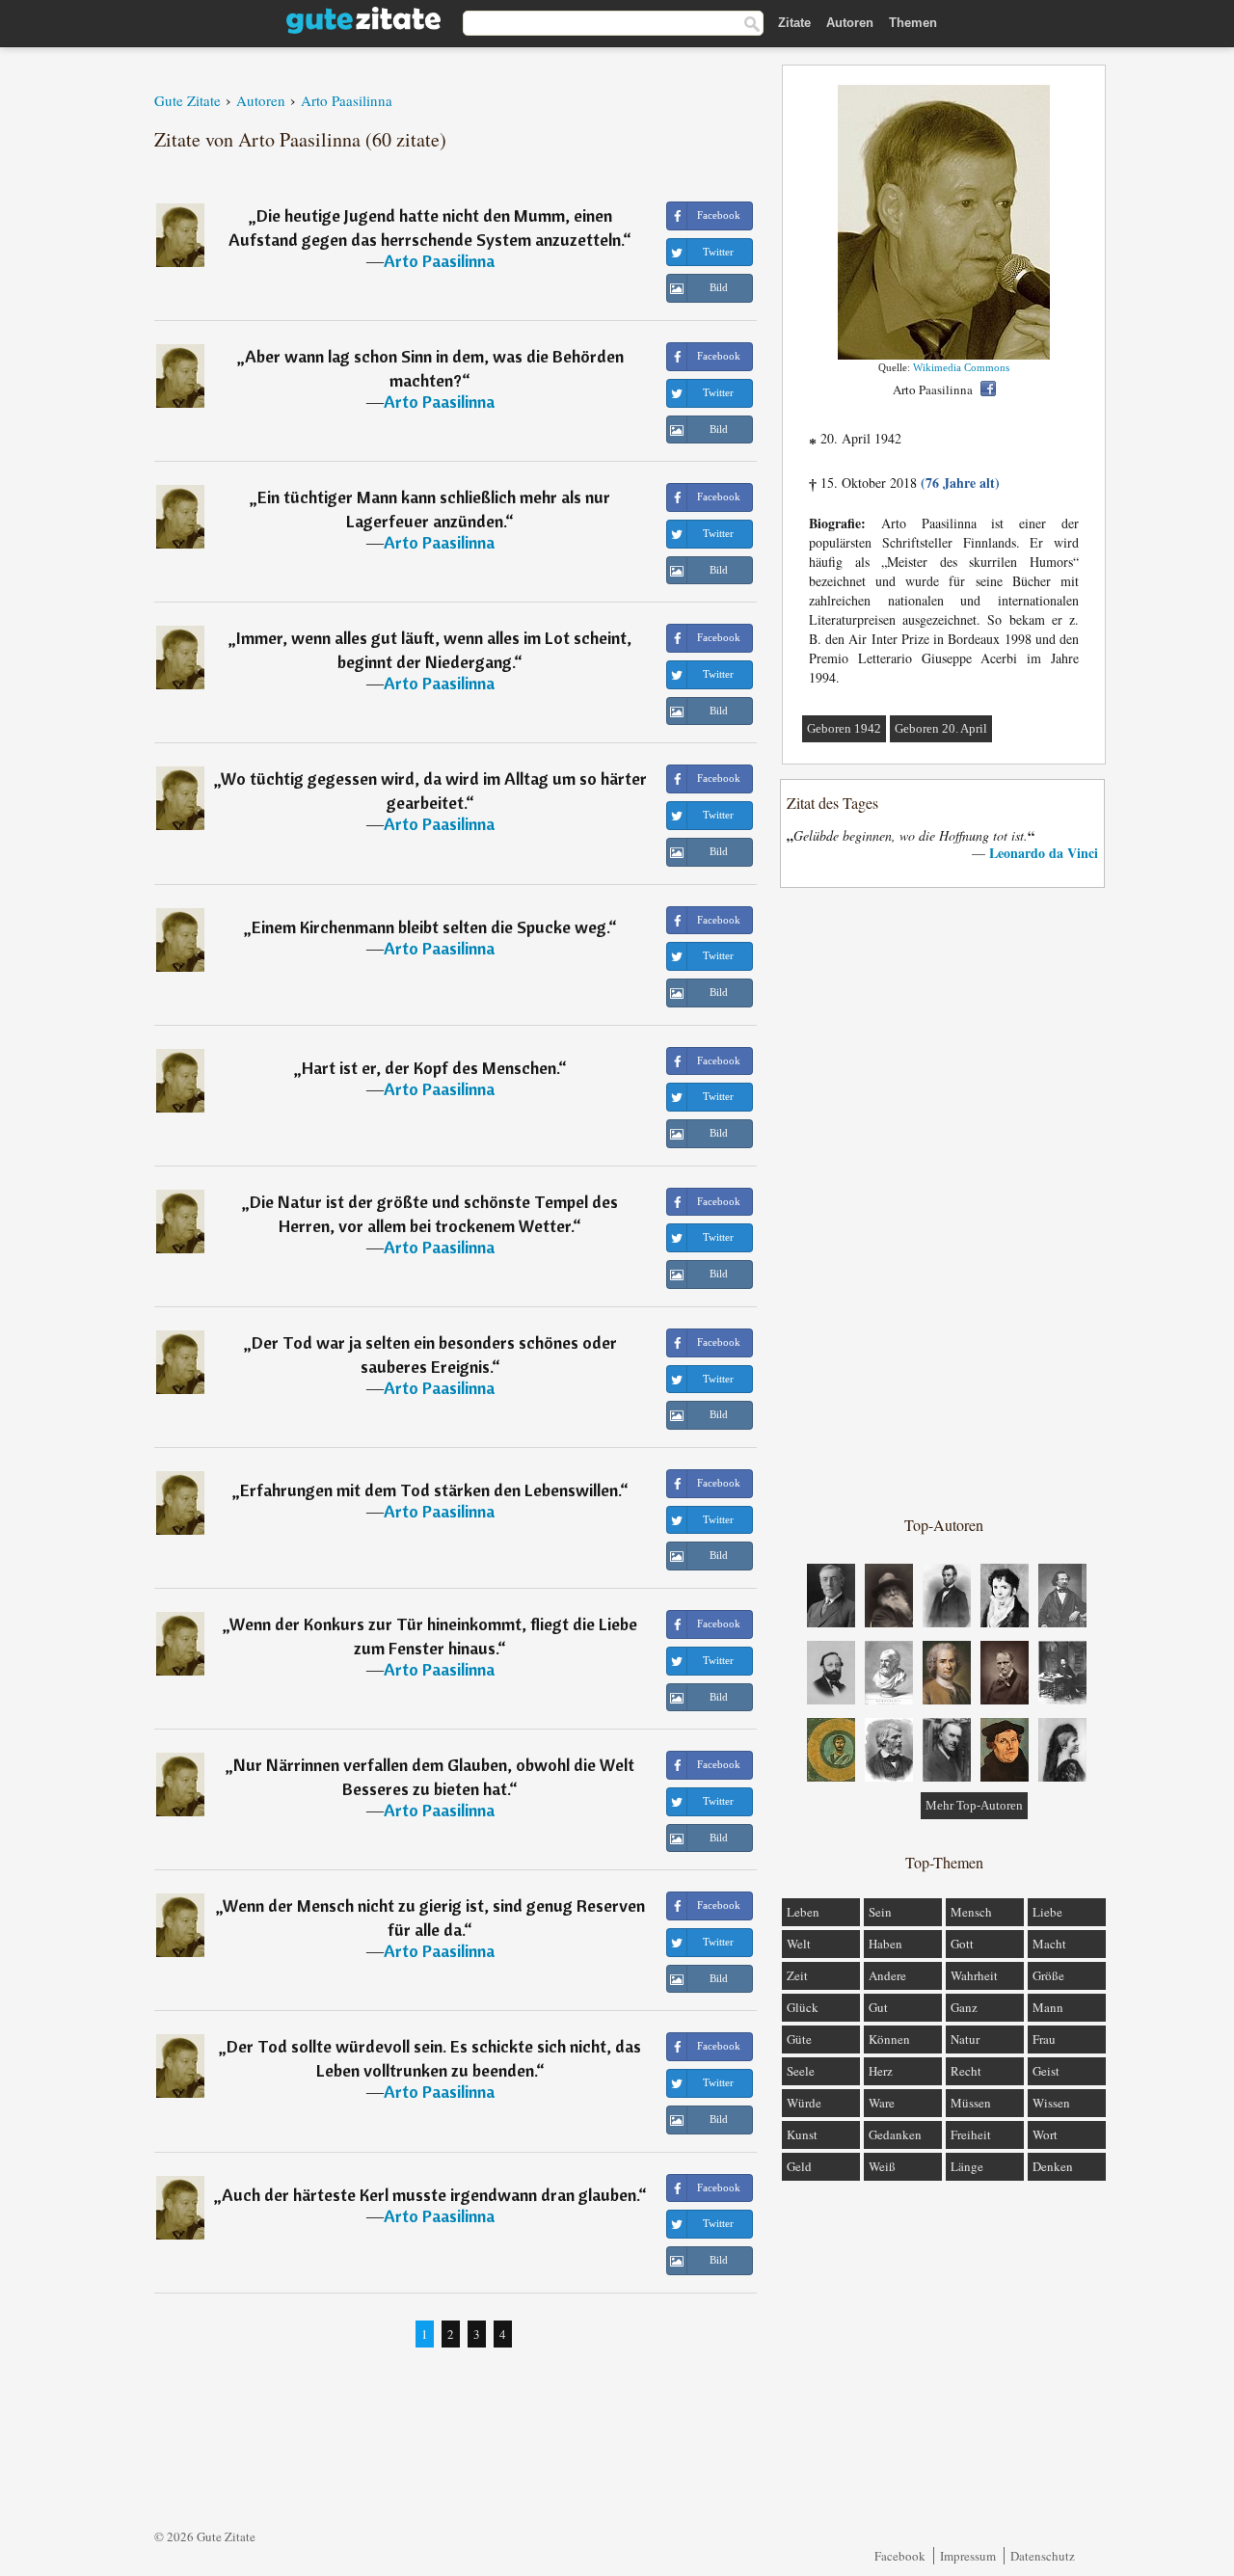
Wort (1045, 2134)
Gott (962, 1944)
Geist (1046, 2071)
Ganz (964, 2007)
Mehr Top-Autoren (974, 1805)
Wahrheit (974, 1975)
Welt (799, 1944)
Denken (1053, 2166)
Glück (803, 2007)
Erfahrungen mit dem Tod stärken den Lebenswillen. (430, 1490)
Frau (1044, 2039)
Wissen (1051, 2103)
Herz (881, 2071)
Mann (1048, 2007)
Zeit (797, 1975)
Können (889, 2039)
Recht (966, 2071)
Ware (882, 2103)
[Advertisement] (944, 1200)
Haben (885, 1944)
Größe (1048, 1975)
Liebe (1047, 1912)
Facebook (900, 2556)
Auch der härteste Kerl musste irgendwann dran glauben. (430, 2195)
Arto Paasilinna (439, 261)
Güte (799, 2039)
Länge (967, 2166)
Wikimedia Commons (961, 367)
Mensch (971, 1912)
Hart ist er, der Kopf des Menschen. (430, 1068)
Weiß (882, 2166)
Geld (799, 2166)
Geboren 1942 (844, 728)
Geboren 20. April (941, 728)
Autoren (850, 23)
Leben (803, 1912)
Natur (965, 2039)
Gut (878, 2007)
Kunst (802, 2134)
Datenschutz (1043, 2556)
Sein (880, 1912)
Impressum (968, 2556)
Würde (804, 2103)
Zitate (794, 23)
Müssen (971, 2103)
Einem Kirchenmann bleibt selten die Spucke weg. (430, 927)
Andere (887, 1975)
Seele (801, 2071)
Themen (913, 23)
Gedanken (895, 2134)
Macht (1049, 1944)
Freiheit (971, 2134)
